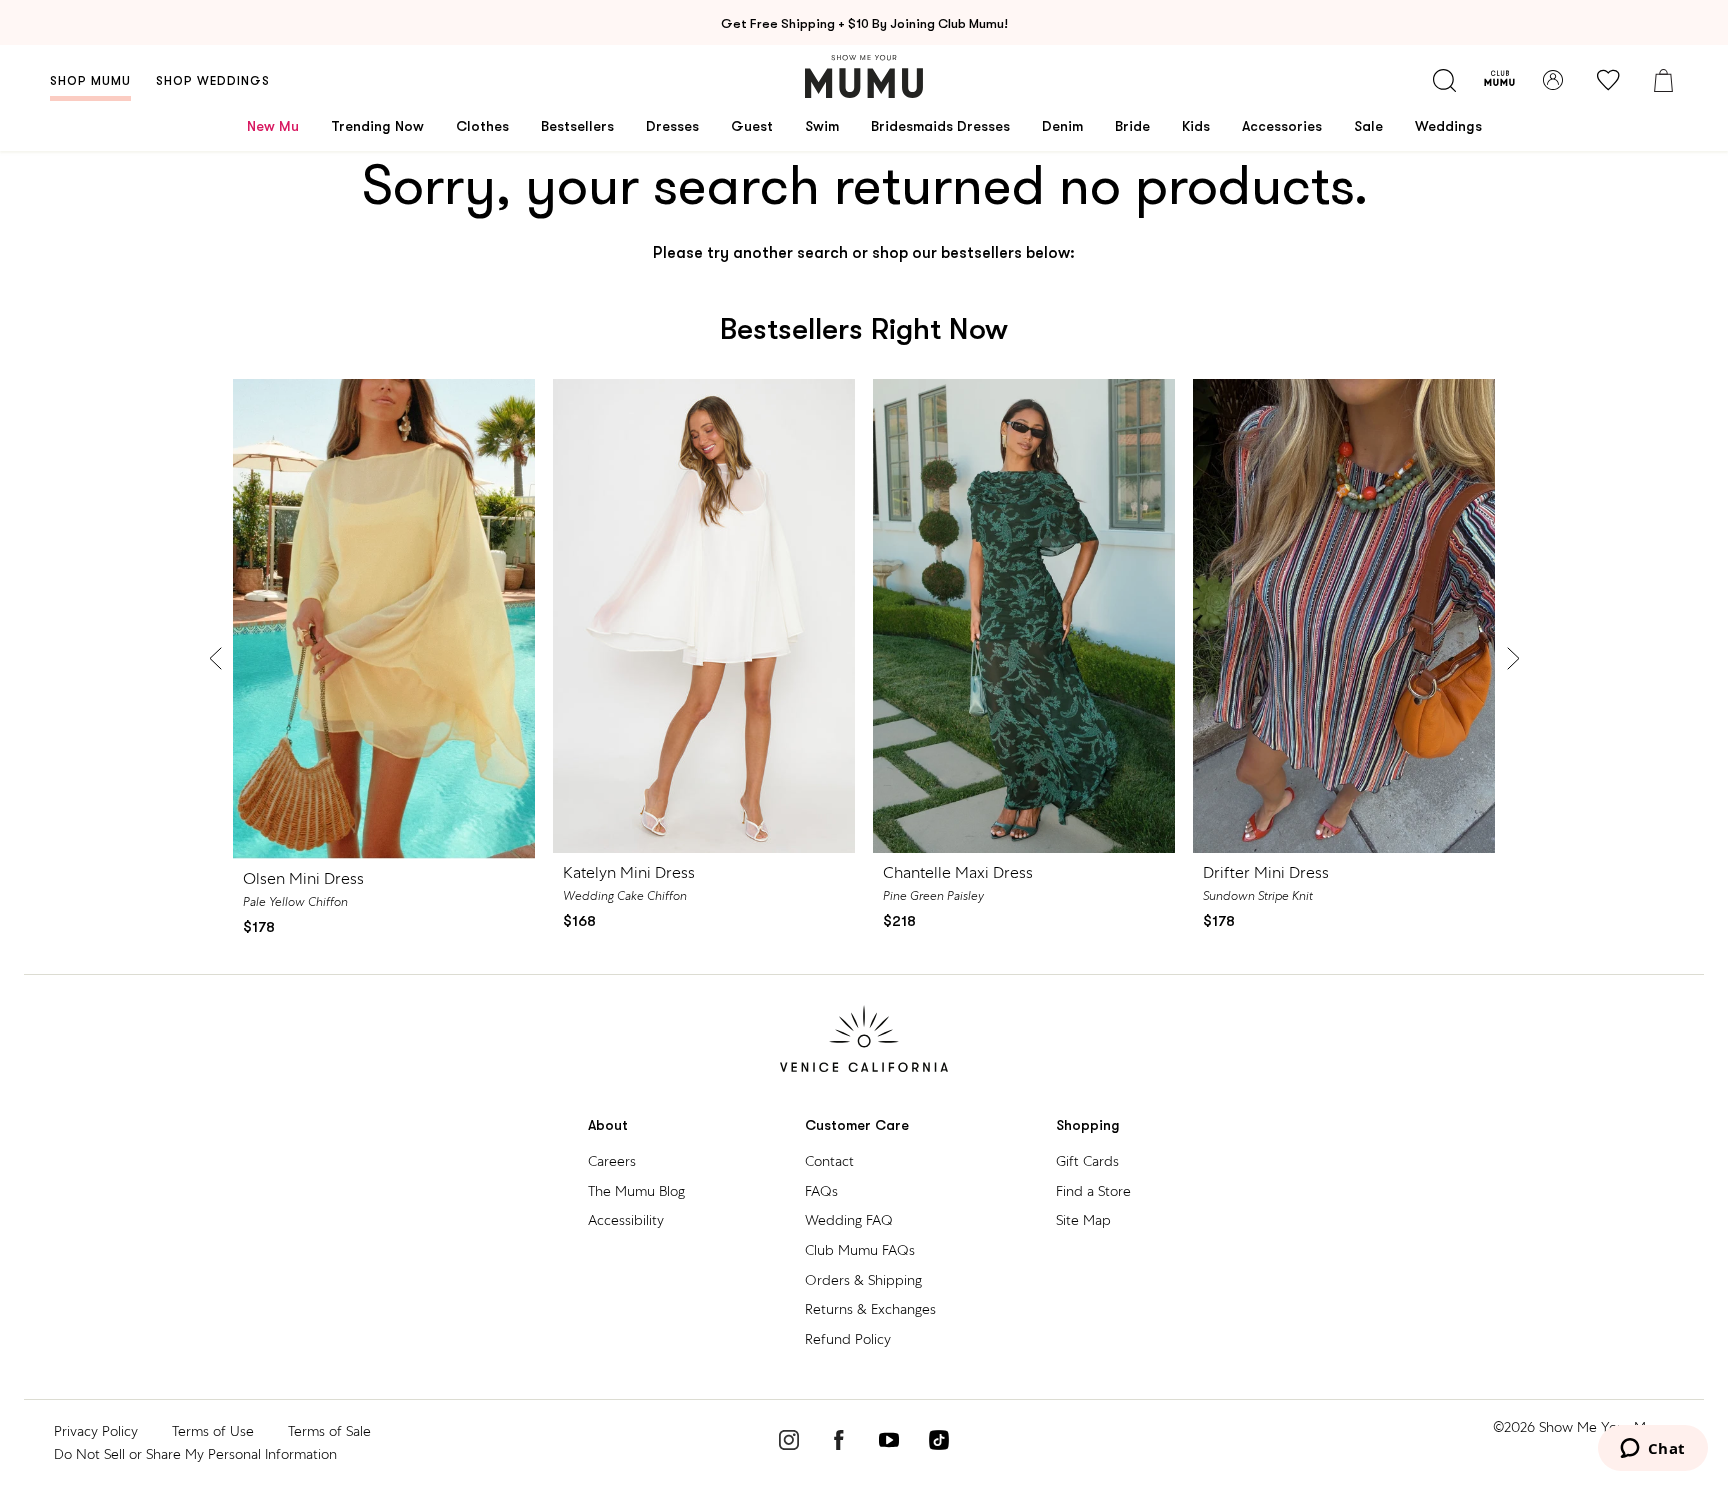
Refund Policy (848, 1339)
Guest (752, 126)
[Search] (1444, 80)
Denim (1062, 126)
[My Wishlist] (1608, 80)
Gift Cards (1087, 1161)
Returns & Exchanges (870, 1309)
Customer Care (857, 1125)
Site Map (1083, 1220)
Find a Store (1093, 1191)
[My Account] (1553, 80)
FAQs (821, 1191)
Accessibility (626, 1220)
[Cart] (1663, 80)
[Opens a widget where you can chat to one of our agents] (1652, 1450)
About (608, 1125)
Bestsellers (577, 126)
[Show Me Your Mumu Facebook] (839, 1443)
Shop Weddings (213, 81)
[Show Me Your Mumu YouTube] (889, 1443)
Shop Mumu (90, 81)
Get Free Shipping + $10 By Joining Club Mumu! (864, 23)
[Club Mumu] (1499, 80)
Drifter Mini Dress (1266, 872)
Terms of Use (213, 1431)
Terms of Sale (329, 1431)
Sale (1368, 126)
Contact (829, 1161)
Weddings (1448, 126)
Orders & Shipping (863, 1280)
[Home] (864, 76)
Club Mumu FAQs (860, 1250)
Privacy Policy (96, 1431)
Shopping (1088, 1125)
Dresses (672, 126)
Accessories (1282, 126)
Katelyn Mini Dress (629, 872)
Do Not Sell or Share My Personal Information (195, 1454)
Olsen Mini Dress (303, 878)
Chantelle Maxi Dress (958, 872)
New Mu (273, 126)
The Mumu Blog (636, 1191)
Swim (822, 126)
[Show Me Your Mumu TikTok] (939, 1443)
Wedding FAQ (849, 1220)
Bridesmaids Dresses (940, 126)
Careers (612, 1161)
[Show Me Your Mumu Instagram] (789, 1443)
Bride (1132, 126)
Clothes (482, 126)
